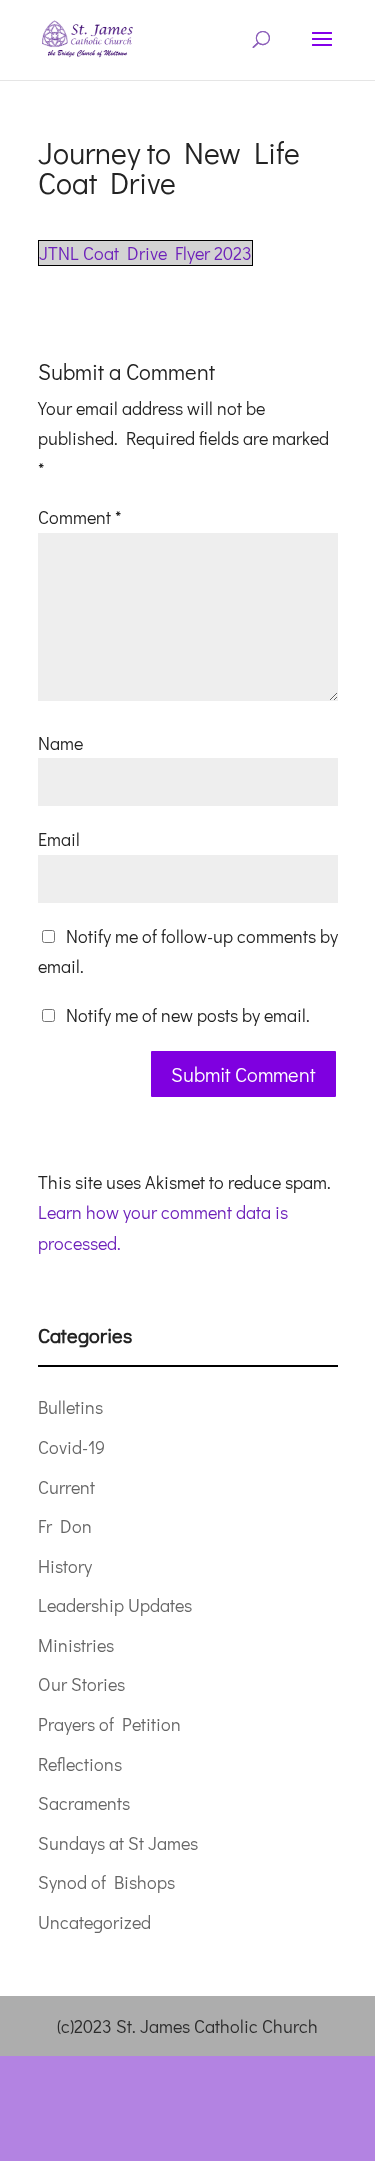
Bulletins (70, 1407)
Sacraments (84, 1803)
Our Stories (81, 1684)
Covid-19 (71, 1447)
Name (60, 743)
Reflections (80, 1764)
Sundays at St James (118, 1843)
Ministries (76, 1645)
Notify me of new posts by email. (188, 1015)
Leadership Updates (115, 1605)
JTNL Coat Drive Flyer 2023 (145, 253)
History (65, 1566)
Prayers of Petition (109, 1724)
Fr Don (65, 1526)
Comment (79, 517)
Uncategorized (94, 1922)
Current (66, 1487)
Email (59, 839)
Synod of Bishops (106, 1882)
